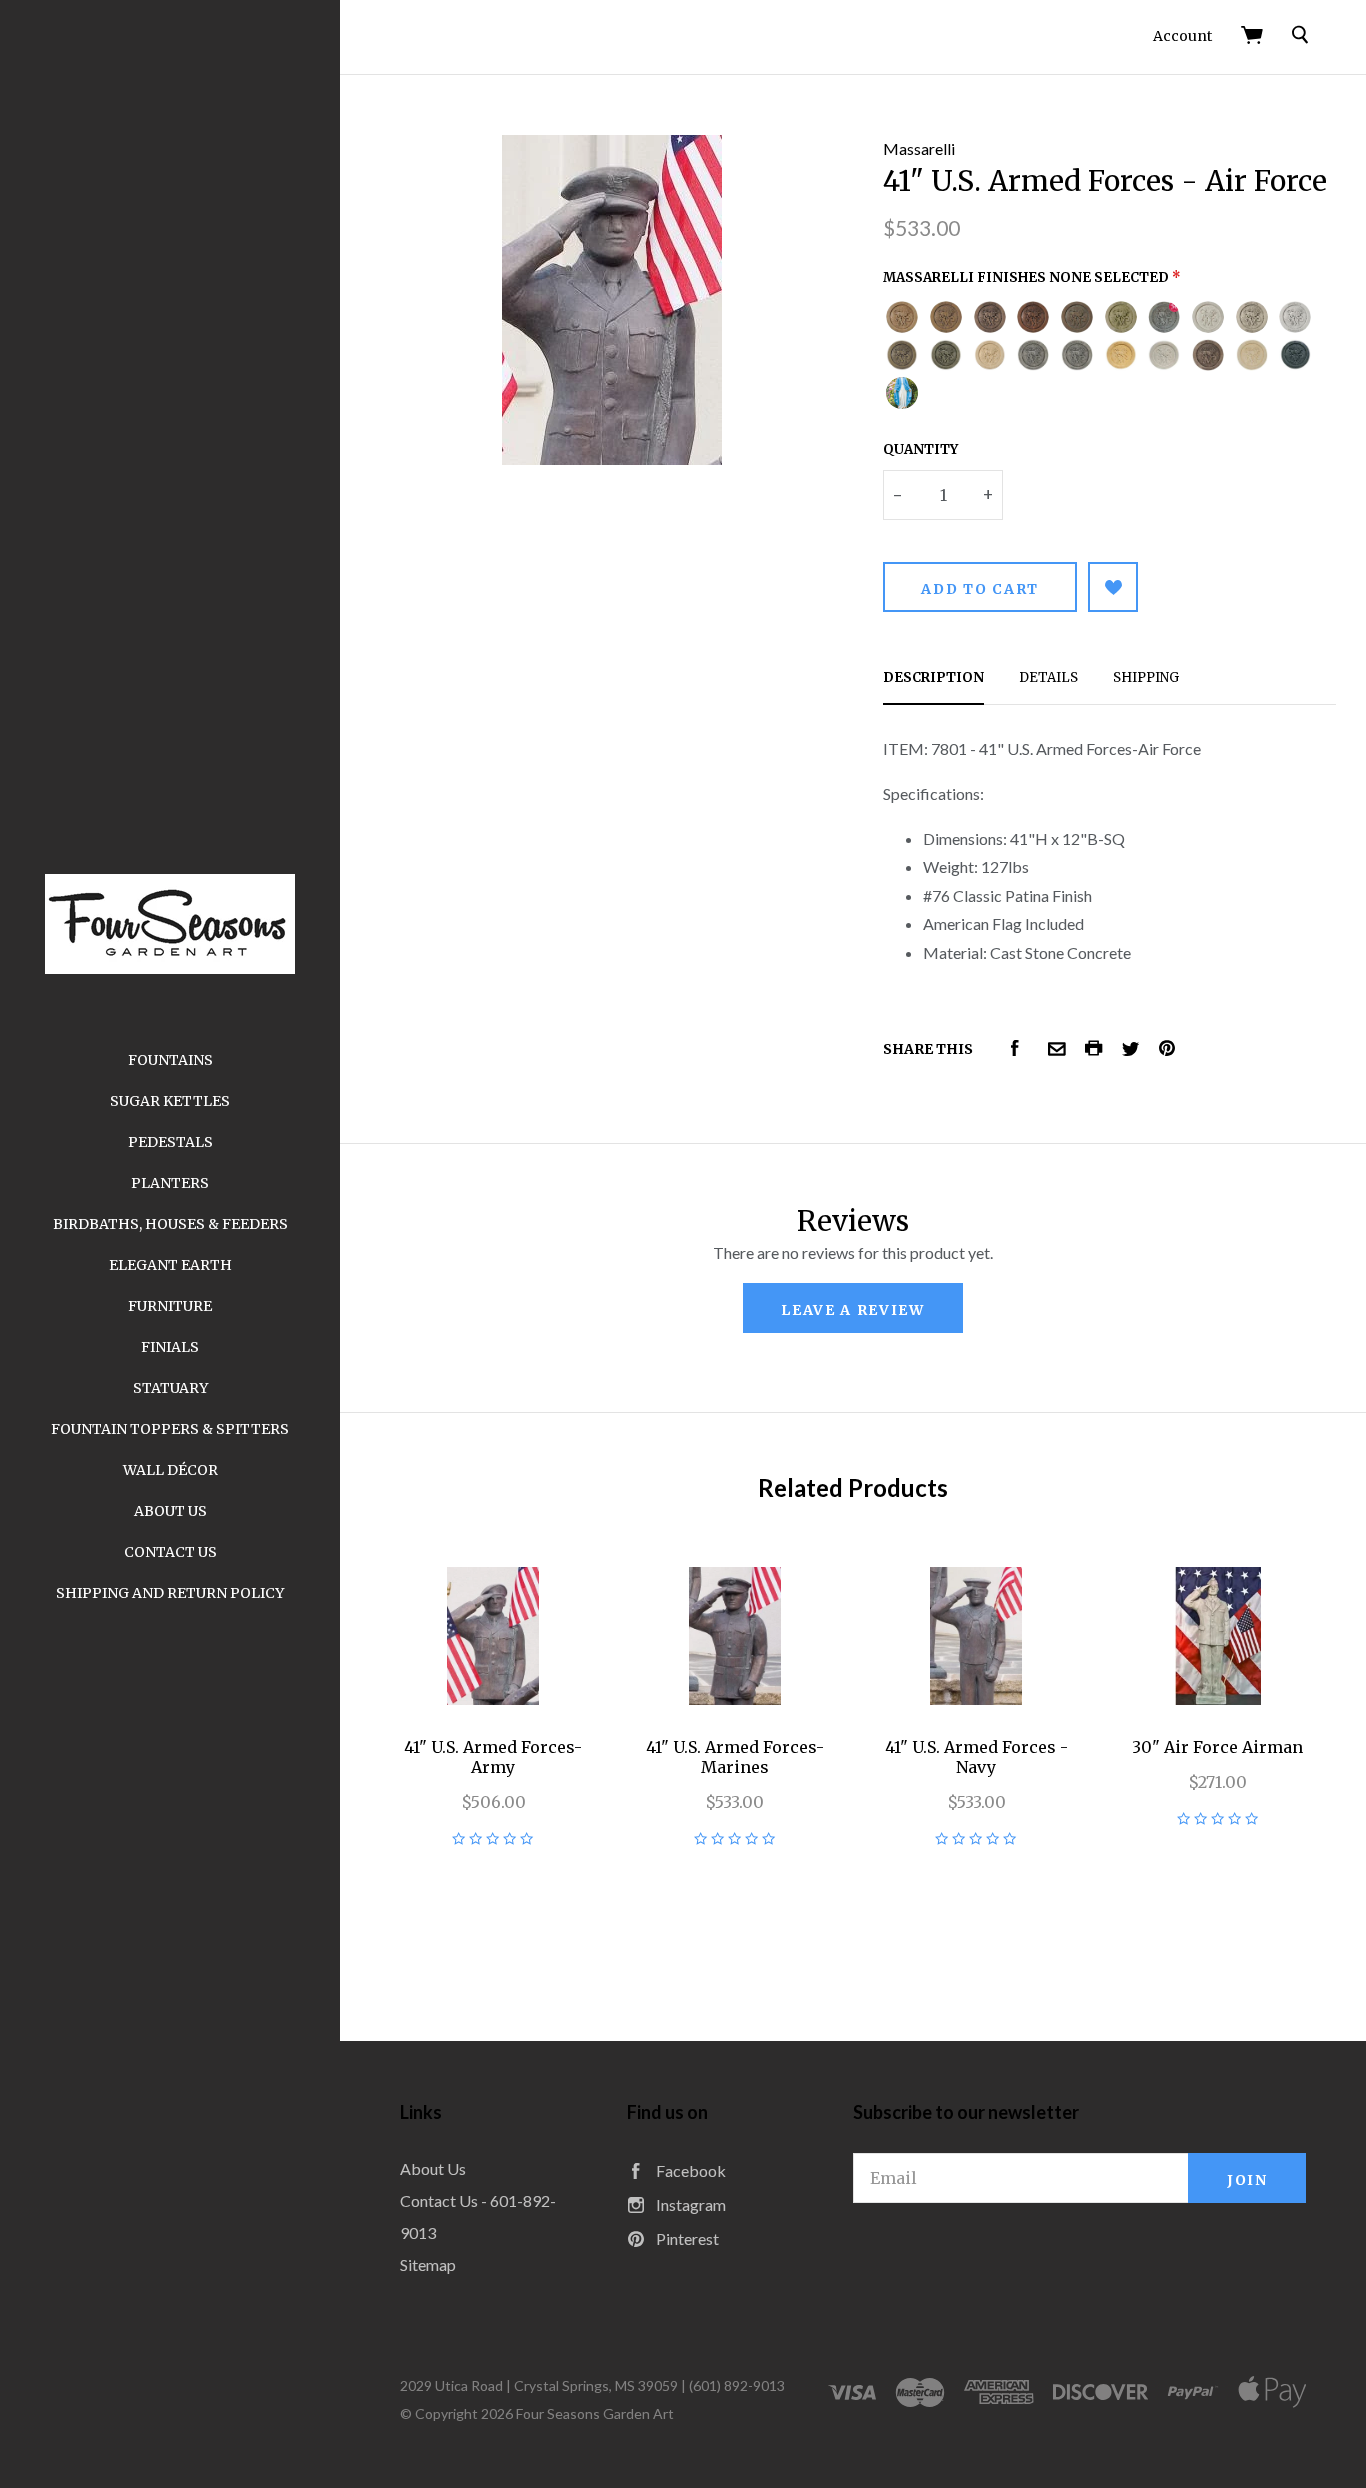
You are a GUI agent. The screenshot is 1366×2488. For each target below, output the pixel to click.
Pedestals (170, 1142)
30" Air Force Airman (1217, 1747)
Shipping (1146, 677)
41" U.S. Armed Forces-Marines (735, 1757)
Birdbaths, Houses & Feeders (170, 1224)
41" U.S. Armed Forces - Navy (976, 1757)
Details (1048, 677)
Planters (170, 1183)
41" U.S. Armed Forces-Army (493, 1757)
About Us (170, 1511)
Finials (170, 1347)
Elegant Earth (170, 1265)
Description (933, 677)
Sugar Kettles (170, 1101)
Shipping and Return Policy (170, 1593)
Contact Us (170, 1552)
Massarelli (919, 148)
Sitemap (428, 2264)
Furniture (170, 1306)
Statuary (170, 1388)
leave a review (853, 1310)
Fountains (170, 1060)
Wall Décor (170, 1470)
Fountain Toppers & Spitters (170, 1429)
